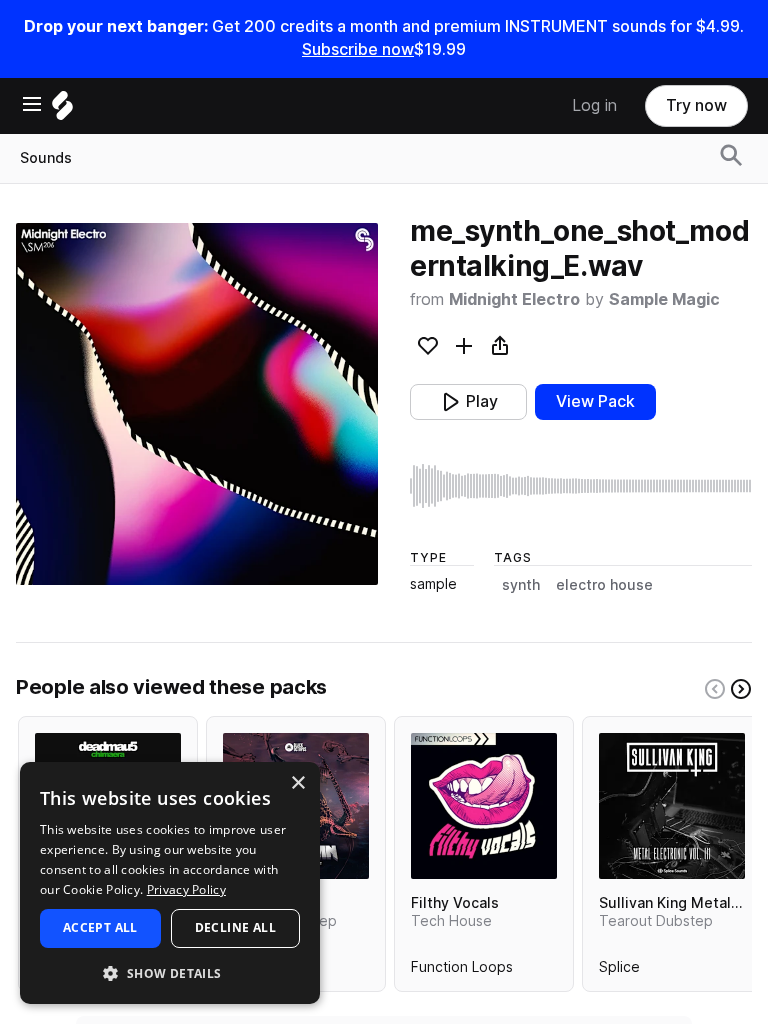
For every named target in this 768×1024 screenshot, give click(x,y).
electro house (604, 585)
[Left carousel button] (715, 689)
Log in (594, 105)
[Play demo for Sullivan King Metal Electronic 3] (672, 806)
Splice (619, 971)
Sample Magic (664, 299)
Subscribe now (358, 49)
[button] (170, 972)
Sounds (46, 158)
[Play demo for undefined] (197, 404)
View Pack (595, 401)
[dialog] (170, 883)
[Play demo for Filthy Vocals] (484, 806)
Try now (696, 105)
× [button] (297, 783)
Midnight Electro (514, 299)
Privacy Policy (186, 889)
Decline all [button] (235, 927)
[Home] (62, 110)
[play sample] (581, 486)
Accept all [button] (100, 927)
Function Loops (462, 971)
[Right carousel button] (741, 689)
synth (521, 585)
